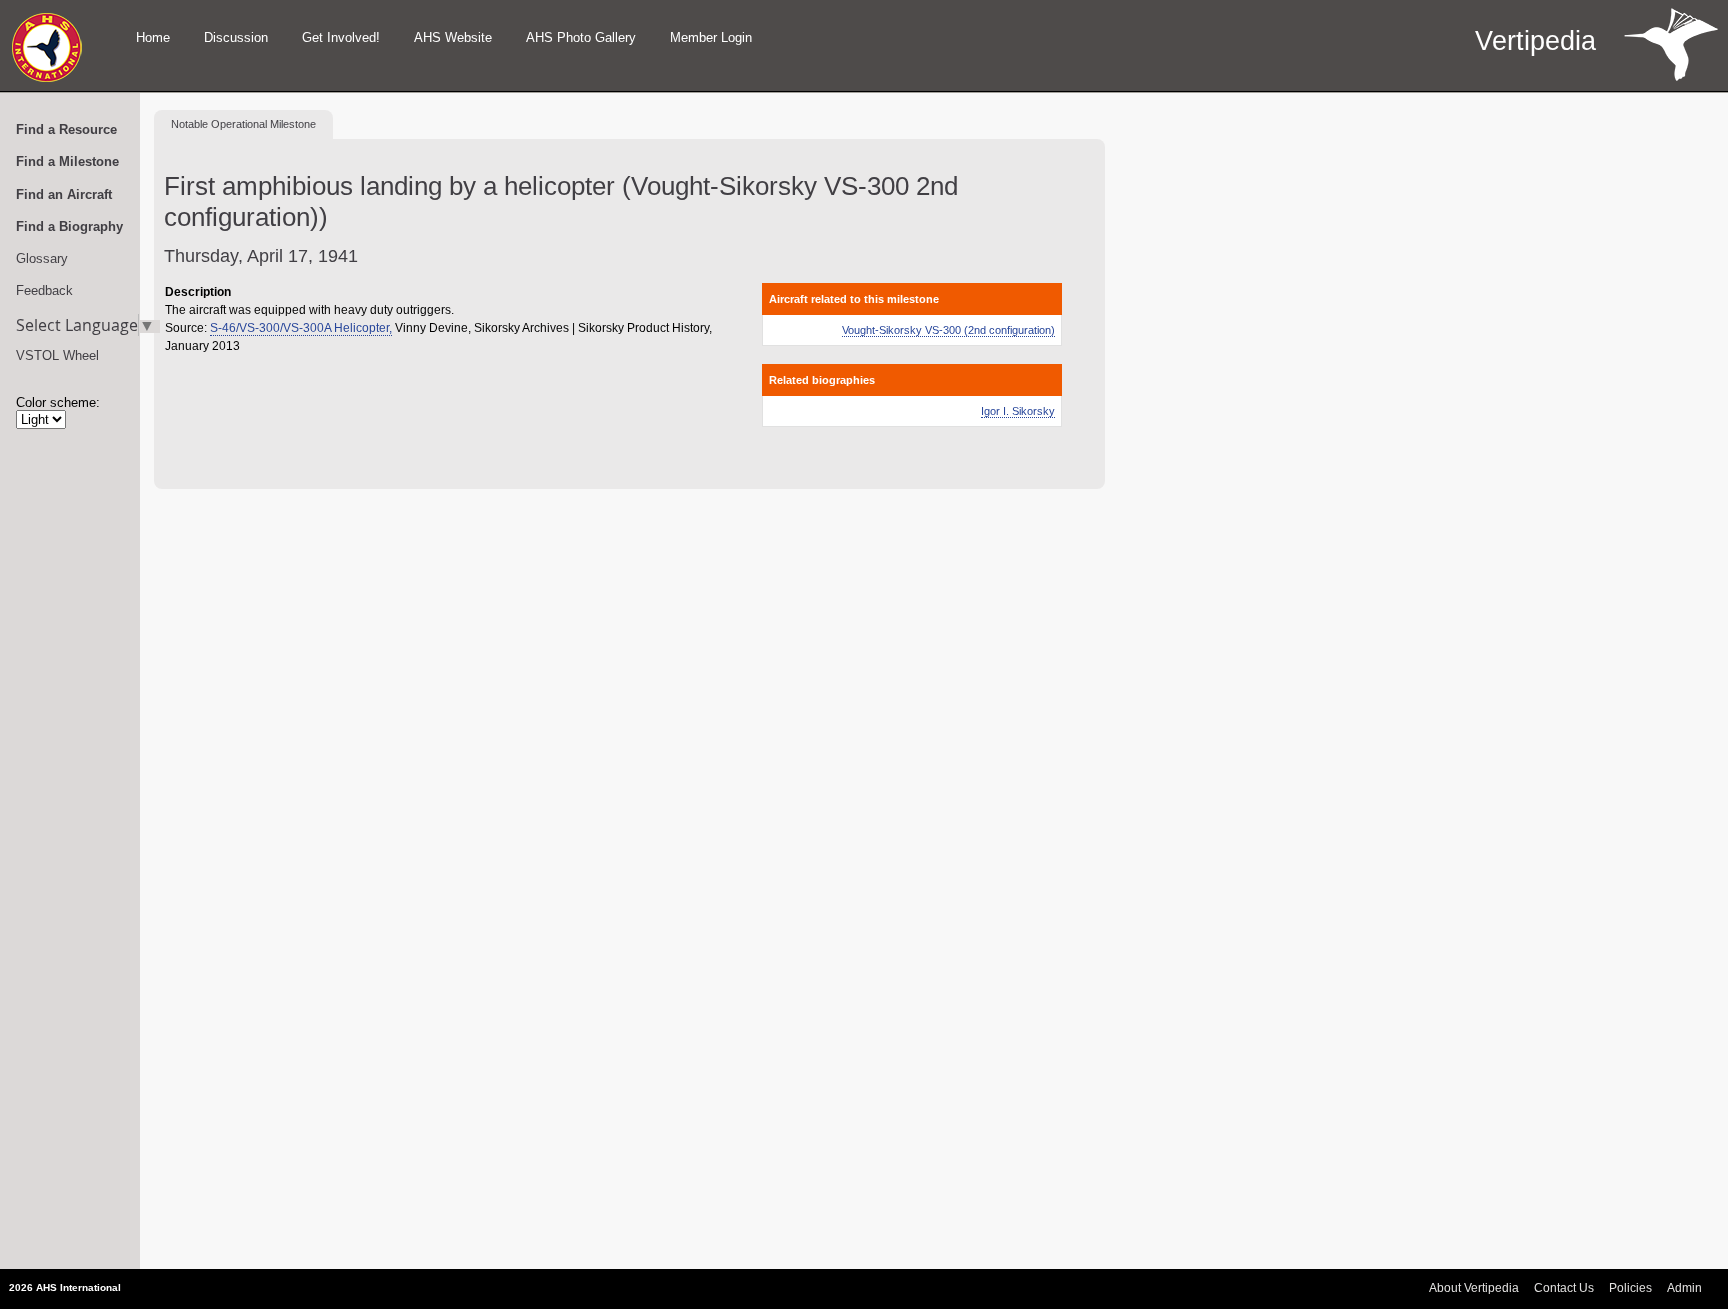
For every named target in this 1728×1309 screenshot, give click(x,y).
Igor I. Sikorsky (1018, 411)
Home (153, 37)
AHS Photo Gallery (581, 37)
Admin (1684, 1288)
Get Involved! (341, 37)
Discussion (236, 37)
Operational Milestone (243, 124)
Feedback (44, 290)
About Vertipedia (1474, 1288)
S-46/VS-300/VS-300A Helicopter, (301, 328)
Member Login (711, 37)
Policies (1630, 1288)
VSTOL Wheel (57, 355)
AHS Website (453, 37)
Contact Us (1564, 1288)
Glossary (42, 258)
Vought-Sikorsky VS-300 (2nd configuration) (948, 330)
